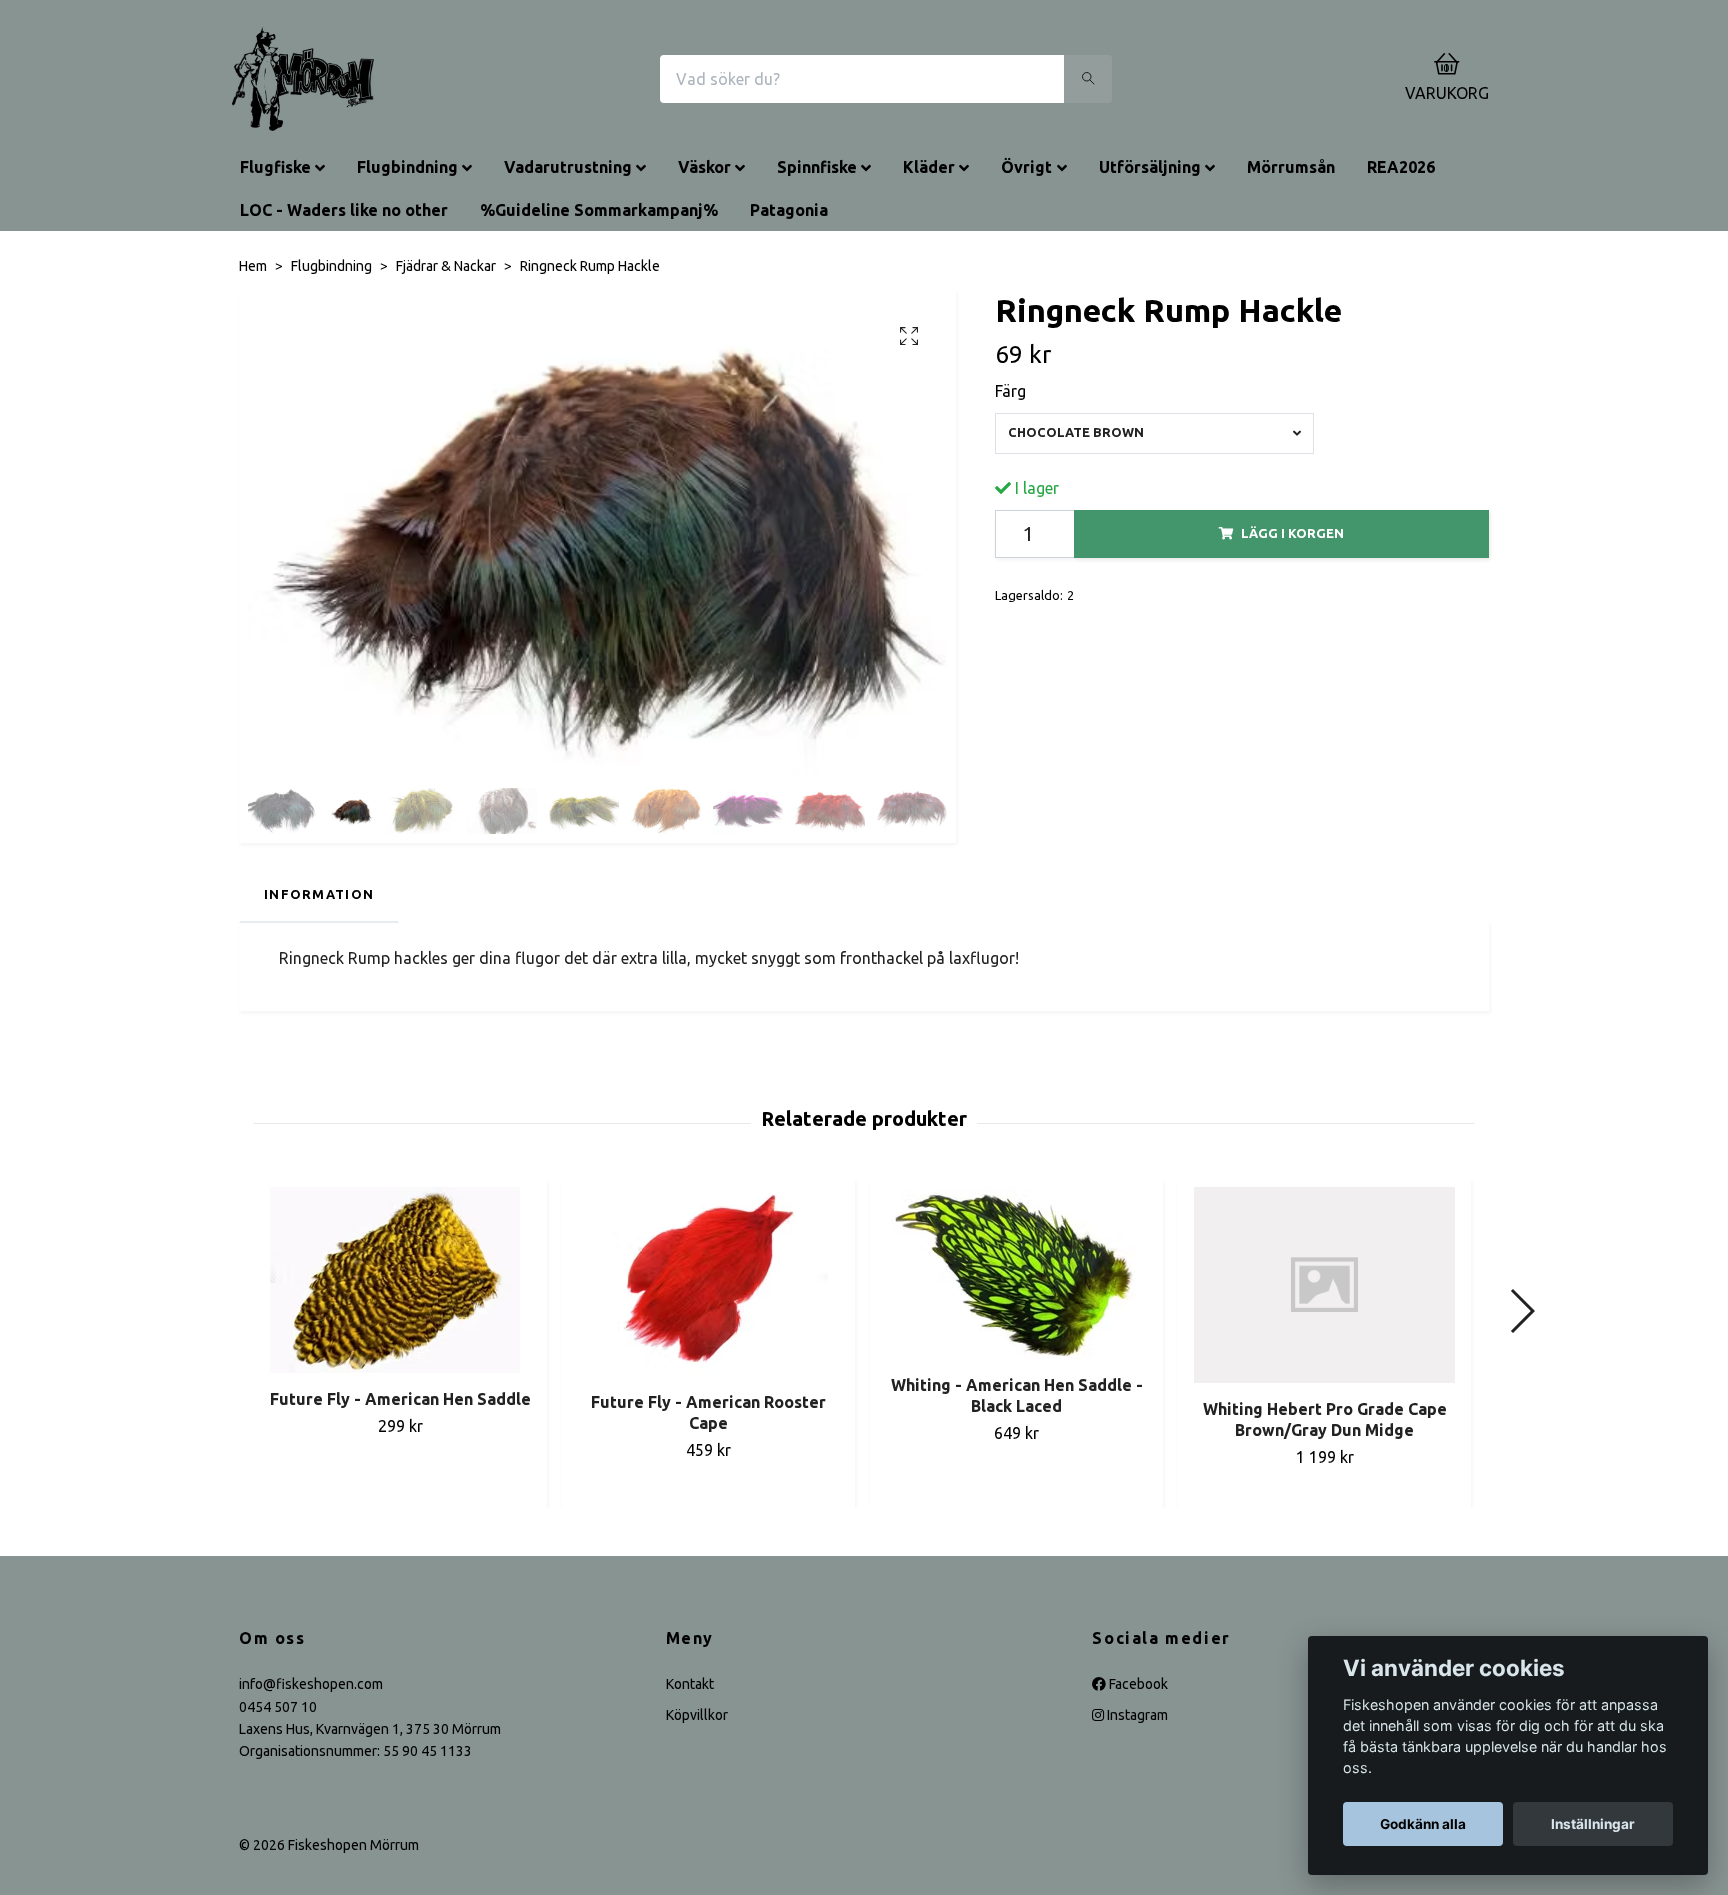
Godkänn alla (1423, 1824)
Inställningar (1593, 1824)
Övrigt (1026, 167)
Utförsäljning (1150, 167)
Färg (1010, 391)
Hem (253, 266)
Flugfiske (275, 167)
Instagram (1136, 1715)
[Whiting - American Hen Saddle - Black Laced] (1016, 1273)
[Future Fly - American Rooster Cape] (708, 1281)
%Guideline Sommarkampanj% (599, 210)
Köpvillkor (697, 1715)
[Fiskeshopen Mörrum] (303, 79)
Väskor (704, 167)
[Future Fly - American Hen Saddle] (400, 1280)
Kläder (929, 167)
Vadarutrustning (568, 167)
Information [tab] (319, 894)
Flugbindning (407, 167)
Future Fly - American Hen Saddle (400, 1399)
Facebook (1137, 1684)
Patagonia (789, 210)
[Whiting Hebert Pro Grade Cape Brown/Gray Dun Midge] (1324, 1285)
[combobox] (1155, 433)
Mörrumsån (1291, 167)
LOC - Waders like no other (344, 210)
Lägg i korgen (1292, 533)
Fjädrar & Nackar (446, 266)
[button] (1521, 1311)
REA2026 (1401, 167)
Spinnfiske (817, 167)
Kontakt (690, 1684)
